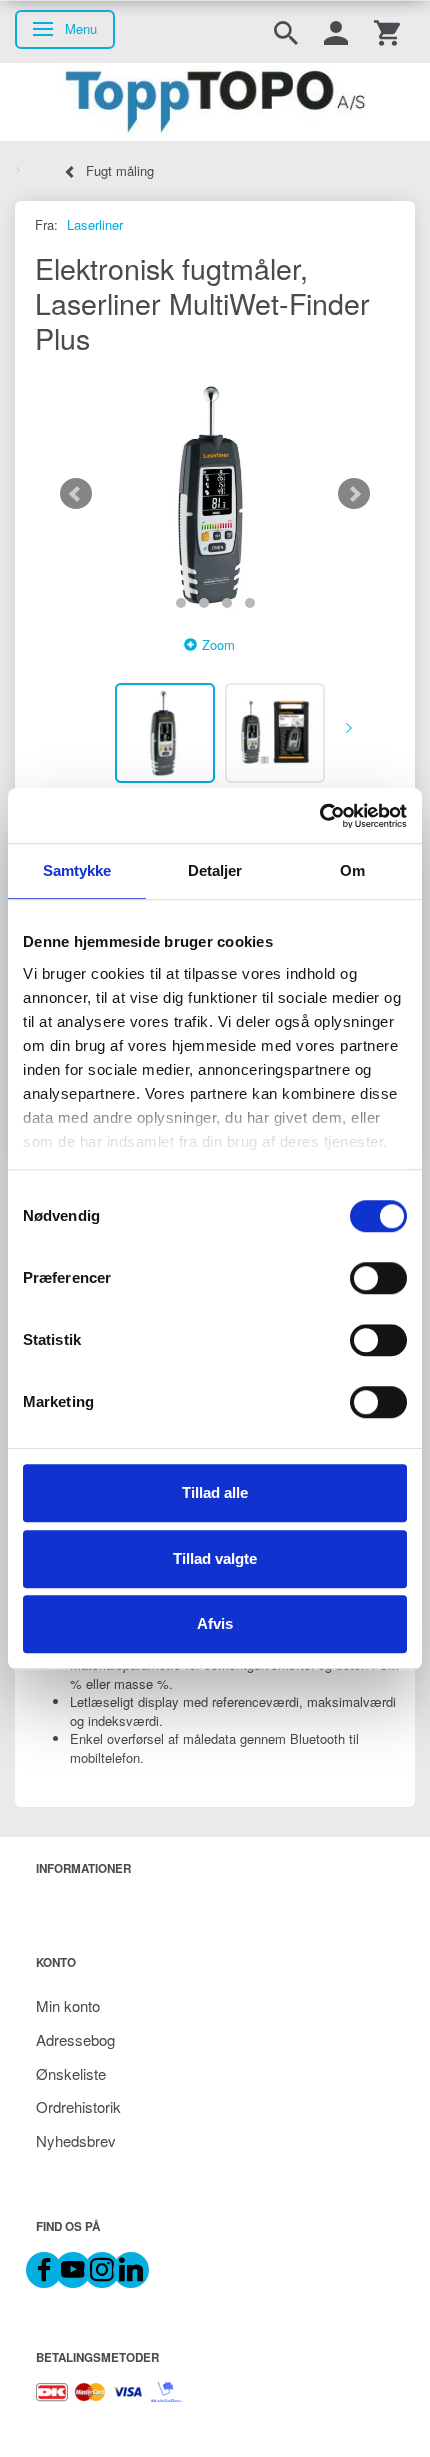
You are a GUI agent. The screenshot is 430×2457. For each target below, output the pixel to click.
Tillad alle (215, 1492)
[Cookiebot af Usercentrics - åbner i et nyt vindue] (319, 816)
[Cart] (387, 31)
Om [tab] (352, 870)
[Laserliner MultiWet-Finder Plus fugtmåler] (215, 494)
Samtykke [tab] (77, 870)
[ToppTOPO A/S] (215, 102)
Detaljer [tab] (215, 870)
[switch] (378, 1278)
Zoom (218, 644)
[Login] (336, 31)
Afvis (215, 1623)
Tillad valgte (215, 1558)
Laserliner (95, 224)
